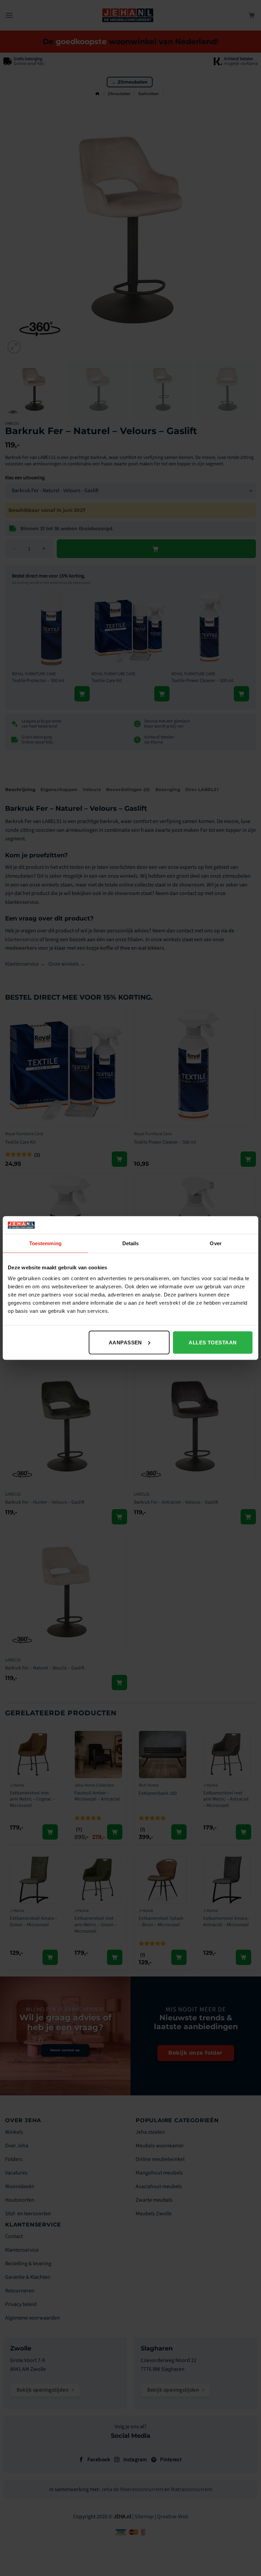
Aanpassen (125, 1342)
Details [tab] (131, 1243)
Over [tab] (215, 1243)
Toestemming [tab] (45, 1243)
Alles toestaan (213, 1342)
